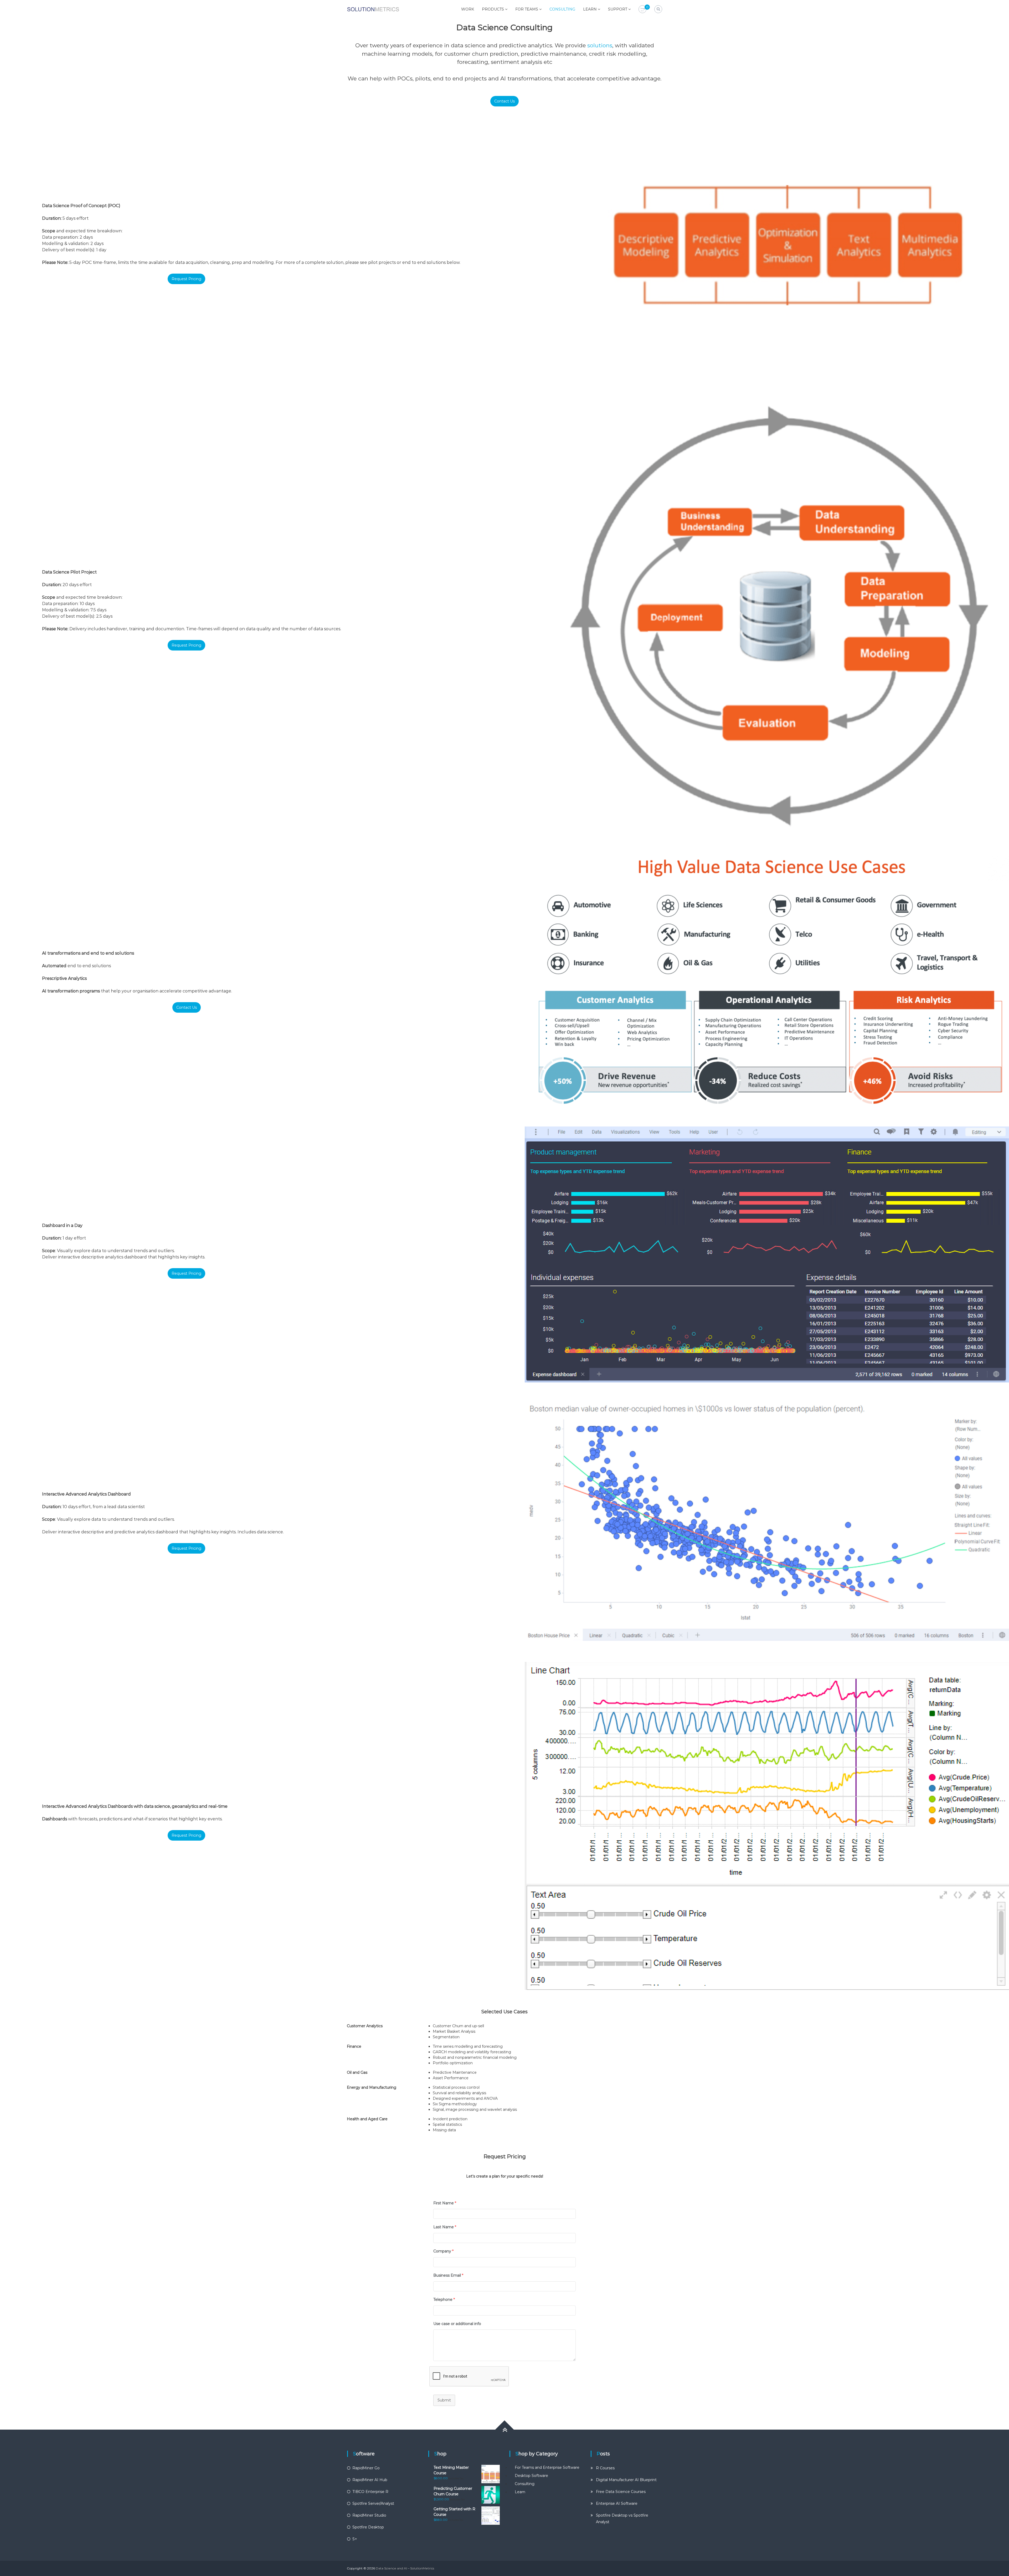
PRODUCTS (493, 9)
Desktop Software (531, 2476)
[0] (642, 9)
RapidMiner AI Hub (370, 2480)
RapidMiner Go (366, 2468)
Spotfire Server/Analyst (373, 2503)
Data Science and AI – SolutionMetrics (405, 2568)
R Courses (605, 2468)
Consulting (525, 2484)
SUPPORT (618, 9)
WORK (468, 9)
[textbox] (547, 2099)
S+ (355, 2539)
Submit (444, 2400)
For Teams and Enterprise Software (547, 2467)
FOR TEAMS (527, 9)
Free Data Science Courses (621, 2492)
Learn (520, 2492)
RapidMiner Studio (369, 2515)
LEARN (590, 9)
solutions (600, 45)
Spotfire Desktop (368, 2527)
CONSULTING (562, 9)
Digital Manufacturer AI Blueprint (626, 2480)
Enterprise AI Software (617, 2503)
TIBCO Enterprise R (370, 2492)
